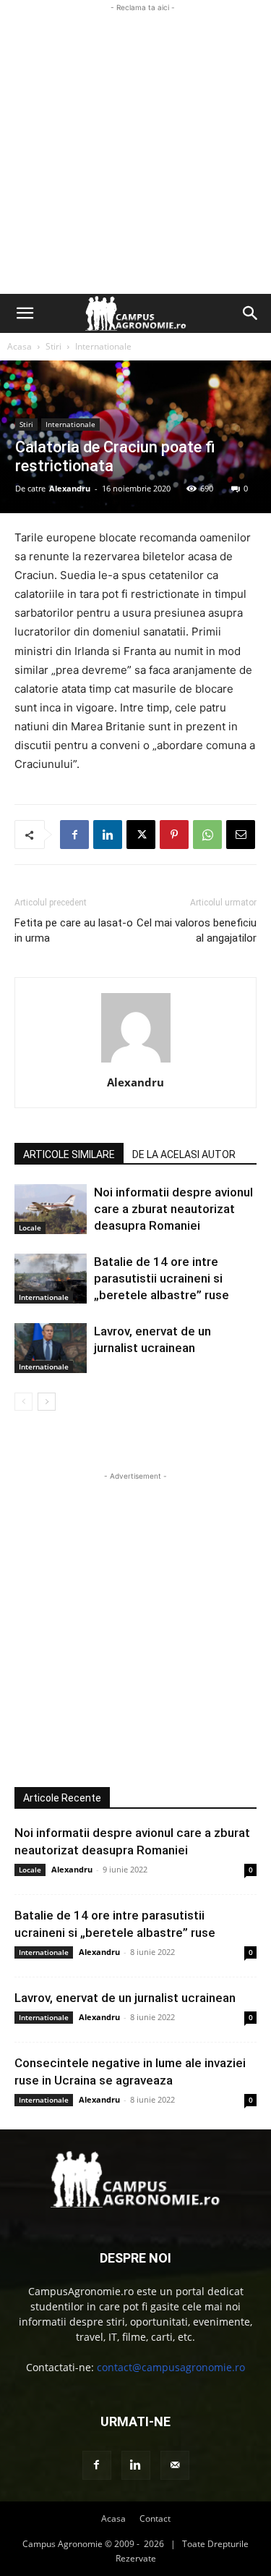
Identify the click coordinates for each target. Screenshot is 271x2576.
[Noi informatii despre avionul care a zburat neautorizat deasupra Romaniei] (51, 1209)
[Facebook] (74, 835)
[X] (141, 835)
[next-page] (47, 1402)
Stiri (53, 346)
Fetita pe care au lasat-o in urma (74, 930)
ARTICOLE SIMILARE (69, 1154)
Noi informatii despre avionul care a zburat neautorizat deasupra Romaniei (173, 1209)
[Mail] (175, 2465)
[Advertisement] (135, 151)
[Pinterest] (174, 835)
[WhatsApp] (207, 835)
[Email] (241, 835)
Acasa (20, 346)
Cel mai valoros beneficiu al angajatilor (197, 930)
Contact (155, 2518)
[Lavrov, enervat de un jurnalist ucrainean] (51, 1348)
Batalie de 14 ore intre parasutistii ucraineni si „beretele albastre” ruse (162, 1278)
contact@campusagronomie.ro (171, 2367)
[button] (25, 313)
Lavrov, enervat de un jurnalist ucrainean (125, 1998)
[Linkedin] (108, 835)
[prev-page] (23, 1402)
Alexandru (70, 488)
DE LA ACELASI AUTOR (184, 1154)
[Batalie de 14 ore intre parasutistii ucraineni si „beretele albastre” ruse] (51, 1279)
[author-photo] (136, 1062)
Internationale (103, 346)
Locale (30, 1228)
